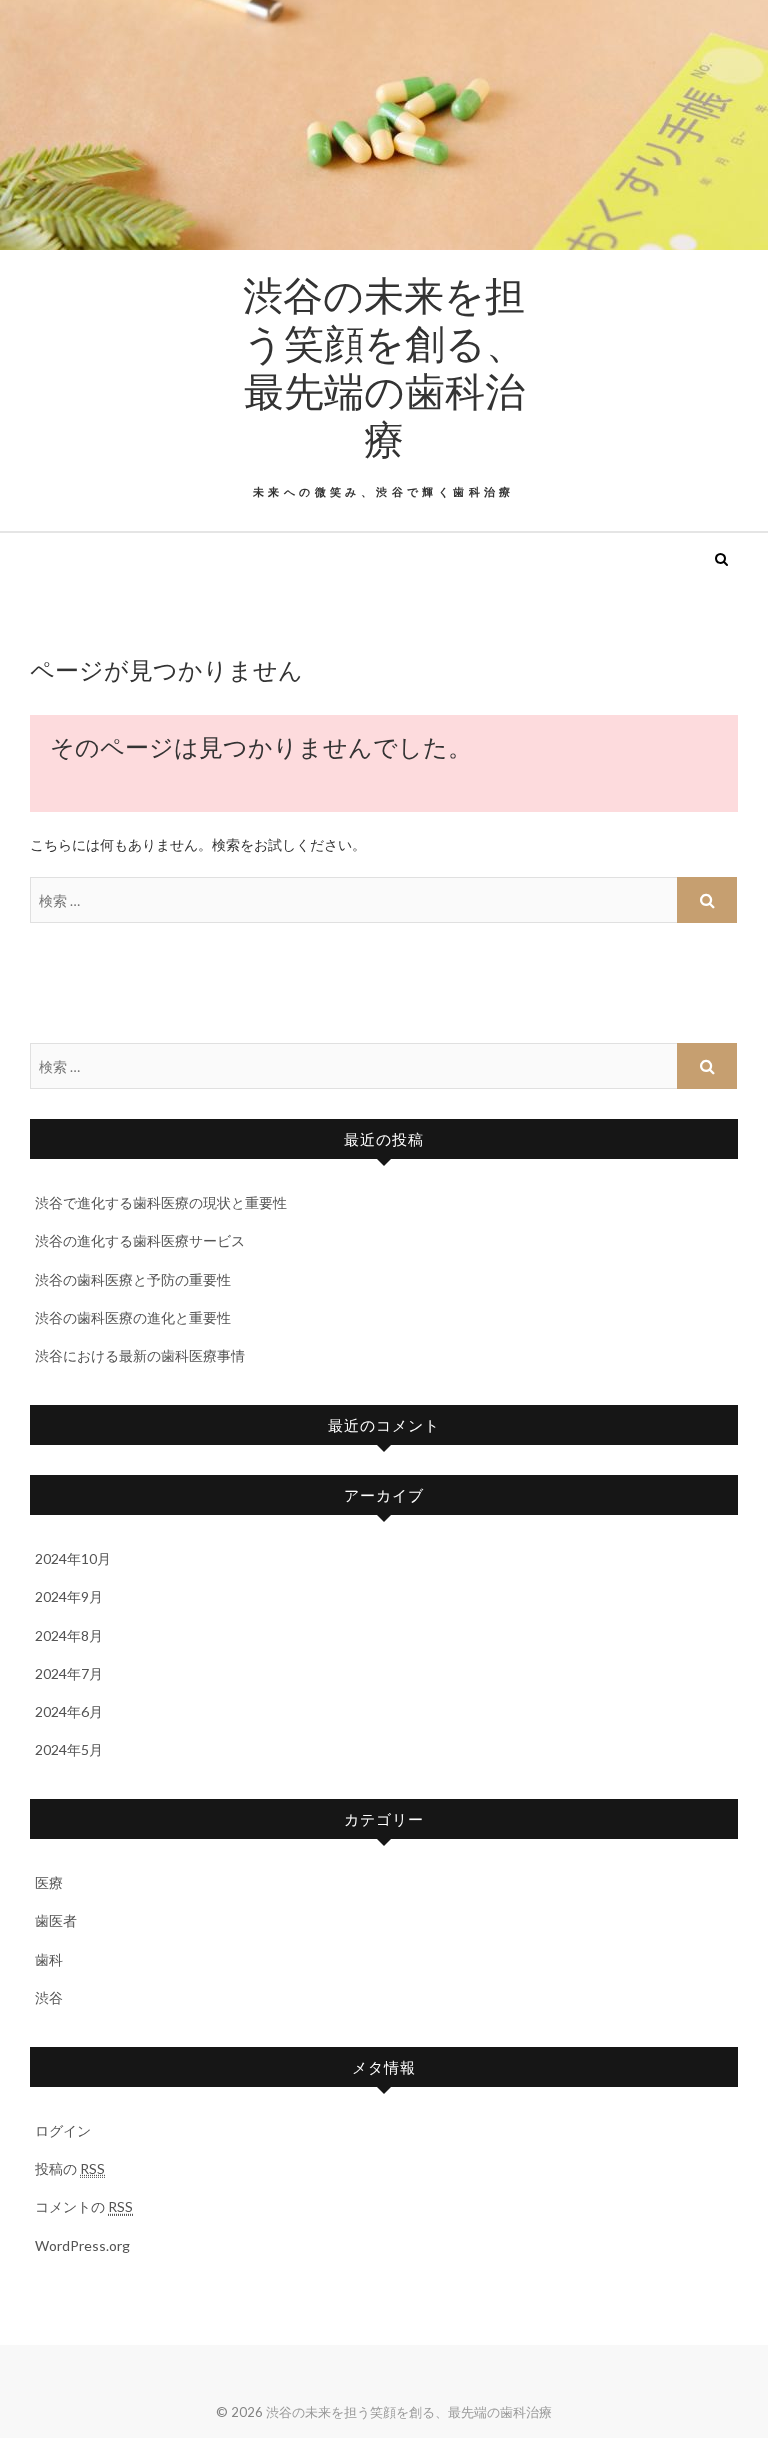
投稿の (70, 2168)
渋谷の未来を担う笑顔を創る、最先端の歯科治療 (384, 366)
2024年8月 (69, 1635)
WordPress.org (82, 2245)
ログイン (63, 2130)
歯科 (49, 1959)
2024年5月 (69, 1749)
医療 (49, 1882)
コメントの (84, 2206)
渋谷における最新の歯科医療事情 (140, 1355)
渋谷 (49, 1997)
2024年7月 (69, 1673)
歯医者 (56, 1920)
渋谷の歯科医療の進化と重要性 (133, 1317)
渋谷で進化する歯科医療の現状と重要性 (161, 1202)
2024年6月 (69, 1711)
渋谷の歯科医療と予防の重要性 (133, 1279)
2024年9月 (69, 1596)
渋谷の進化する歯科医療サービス (140, 1240)
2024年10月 (73, 1558)
